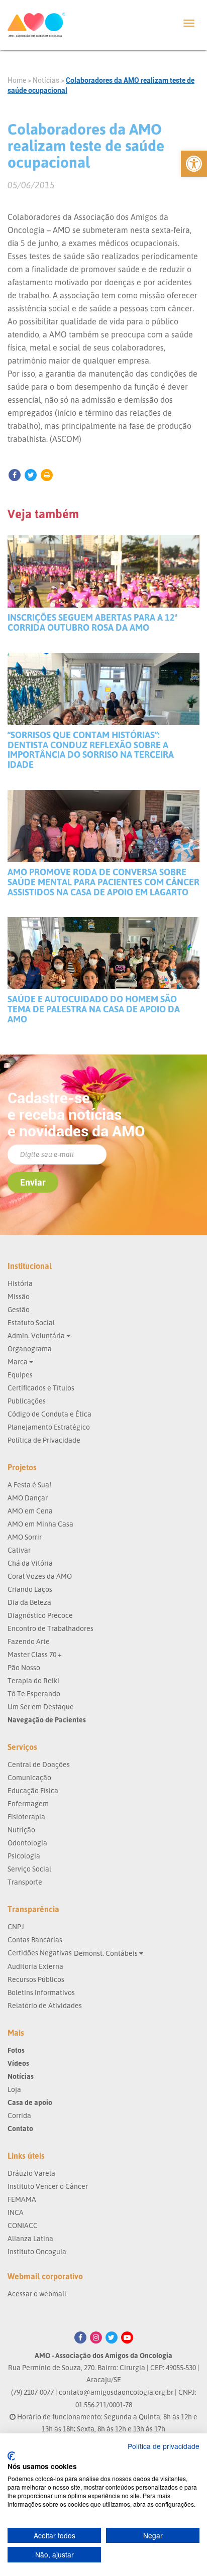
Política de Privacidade (44, 1440)
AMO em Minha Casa (40, 1524)
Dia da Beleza (29, 1602)
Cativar (19, 1550)
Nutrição (21, 1830)
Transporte (25, 1882)
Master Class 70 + (35, 1654)
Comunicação (29, 1777)
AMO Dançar (28, 1498)
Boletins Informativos (41, 1992)
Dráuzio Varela (31, 2173)
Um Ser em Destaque (41, 1707)
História (20, 1283)
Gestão (19, 1309)
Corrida (19, 2115)
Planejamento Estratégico (49, 1427)
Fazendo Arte (29, 1641)
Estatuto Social (31, 1322)
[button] (194, 164)
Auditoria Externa (35, 1966)
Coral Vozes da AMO (40, 1576)
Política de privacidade (164, 2446)
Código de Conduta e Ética (49, 1414)
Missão (19, 1296)
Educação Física (33, 1790)
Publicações (27, 1401)
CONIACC (23, 2225)
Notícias (46, 80)
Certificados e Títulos (41, 1388)
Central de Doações (39, 1764)
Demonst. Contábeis (107, 1953)
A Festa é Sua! (29, 1485)
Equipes (20, 1375)
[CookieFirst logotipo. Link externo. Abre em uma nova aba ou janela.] (11, 2456)
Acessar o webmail (37, 2294)
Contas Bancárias (35, 1940)
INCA (16, 2212)
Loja (14, 2089)
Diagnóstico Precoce (40, 1615)
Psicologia (24, 1856)
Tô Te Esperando (34, 1693)
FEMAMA (22, 2199)
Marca (18, 1362)
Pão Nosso (24, 1667)
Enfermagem (28, 1803)
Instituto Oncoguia (37, 2251)
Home (17, 80)
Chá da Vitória (30, 1563)
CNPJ (16, 1926)
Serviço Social (29, 1869)
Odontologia (27, 1843)
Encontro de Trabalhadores (50, 1628)
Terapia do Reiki (33, 1680)
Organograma (30, 1349)
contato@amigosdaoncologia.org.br (116, 2392)
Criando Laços (30, 1589)
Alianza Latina (30, 2238)
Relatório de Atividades (45, 2005)
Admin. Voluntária (37, 1335)
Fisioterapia (26, 1817)
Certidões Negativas (40, 1953)
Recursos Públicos (36, 1979)
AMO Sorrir (25, 1537)
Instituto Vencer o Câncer (48, 2186)
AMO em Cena (30, 1511)
